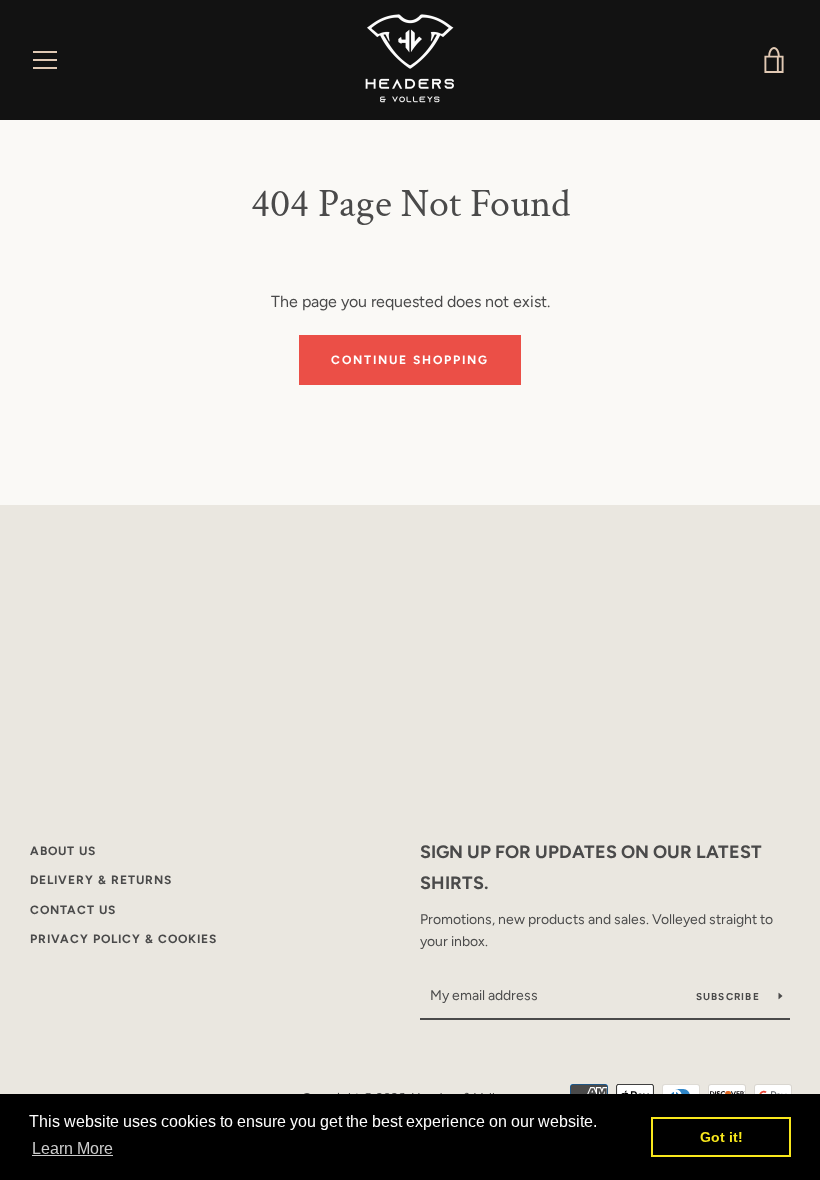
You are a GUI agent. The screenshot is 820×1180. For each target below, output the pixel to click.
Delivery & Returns (101, 880)
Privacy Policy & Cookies (123, 939)
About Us (63, 851)
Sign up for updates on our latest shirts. (591, 867)
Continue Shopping (410, 360)
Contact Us (73, 910)
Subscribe (730, 996)
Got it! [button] (721, 1137)
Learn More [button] (72, 1148)
